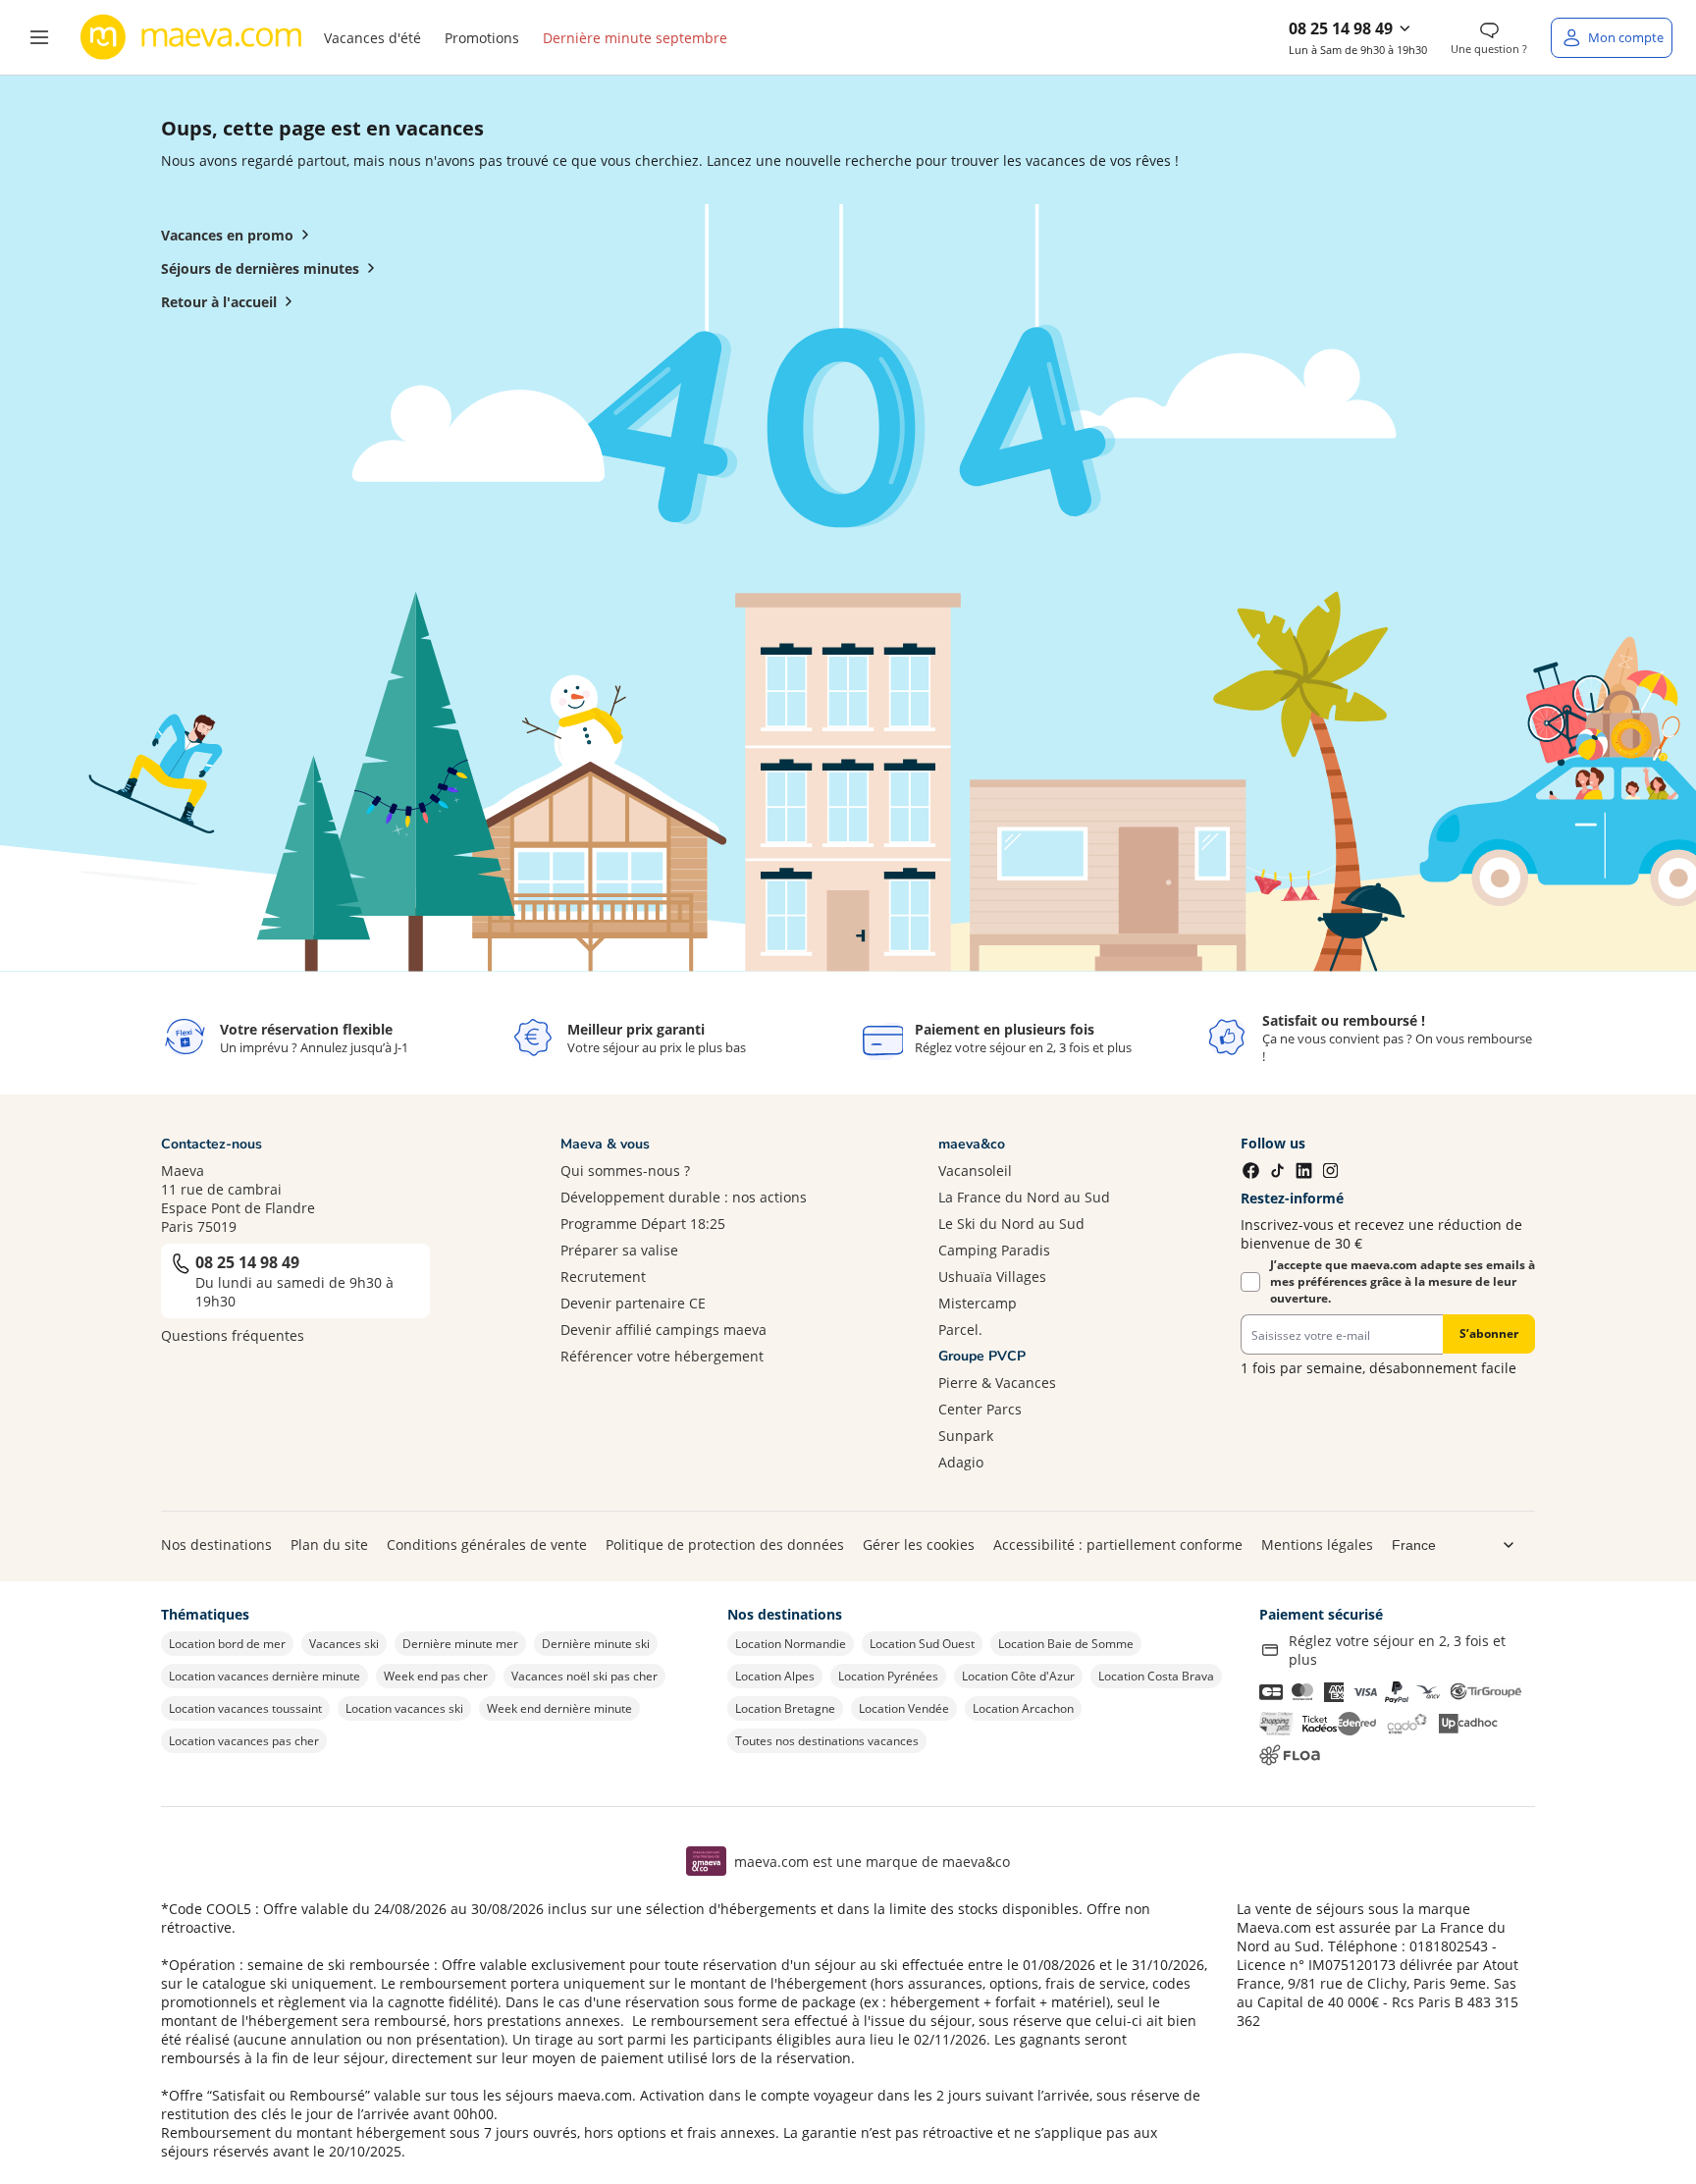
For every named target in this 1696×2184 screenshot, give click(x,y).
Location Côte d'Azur (1018, 1676)
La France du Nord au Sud (1024, 1197)
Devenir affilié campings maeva (663, 1330)
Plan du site (329, 1545)
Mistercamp (978, 1303)
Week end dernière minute (559, 1708)
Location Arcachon (1023, 1708)
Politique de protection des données (725, 1545)
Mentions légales (1317, 1545)
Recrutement (603, 1277)
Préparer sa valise (619, 1250)
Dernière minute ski (596, 1644)
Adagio (961, 1462)
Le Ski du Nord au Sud (1011, 1224)
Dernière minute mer (460, 1644)
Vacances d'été (372, 38)
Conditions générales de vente (487, 1545)
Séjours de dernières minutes (260, 268)
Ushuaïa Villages (992, 1277)
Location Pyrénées (888, 1676)
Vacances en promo (227, 235)
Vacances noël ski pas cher (584, 1676)
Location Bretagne (785, 1708)
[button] (39, 37)
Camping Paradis (994, 1250)
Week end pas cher (436, 1676)
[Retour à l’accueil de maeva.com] (191, 37)
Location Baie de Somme (1066, 1644)
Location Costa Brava (1156, 1676)
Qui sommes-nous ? (625, 1171)
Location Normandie (791, 1644)
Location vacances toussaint (245, 1708)
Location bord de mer (227, 1644)
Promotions (482, 38)
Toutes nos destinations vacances (827, 1741)
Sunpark (966, 1436)
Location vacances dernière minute (265, 1676)
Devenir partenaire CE (633, 1303)
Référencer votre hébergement (662, 1356)
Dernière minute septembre (635, 38)
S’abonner (1489, 1333)
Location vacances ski (404, 1708)
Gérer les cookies (919, 1545)
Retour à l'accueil (219, 302)
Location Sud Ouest (922, 1644)
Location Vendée (904, 1708)
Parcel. (960, 1330)
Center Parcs (980, 1409)
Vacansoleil (975, 1171)
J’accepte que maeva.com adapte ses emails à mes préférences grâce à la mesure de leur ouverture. (1403, 1281)
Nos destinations (216, 1545)
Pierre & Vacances (997, 1383)
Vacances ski (344, 1644)
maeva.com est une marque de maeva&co (872, 1862)
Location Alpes (775, 1676)
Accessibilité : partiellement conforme (1118, 1545)
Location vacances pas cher (244, 1741)
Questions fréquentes (233, 1335)
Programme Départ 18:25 (643, 1224)
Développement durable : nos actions (684, 1197)
